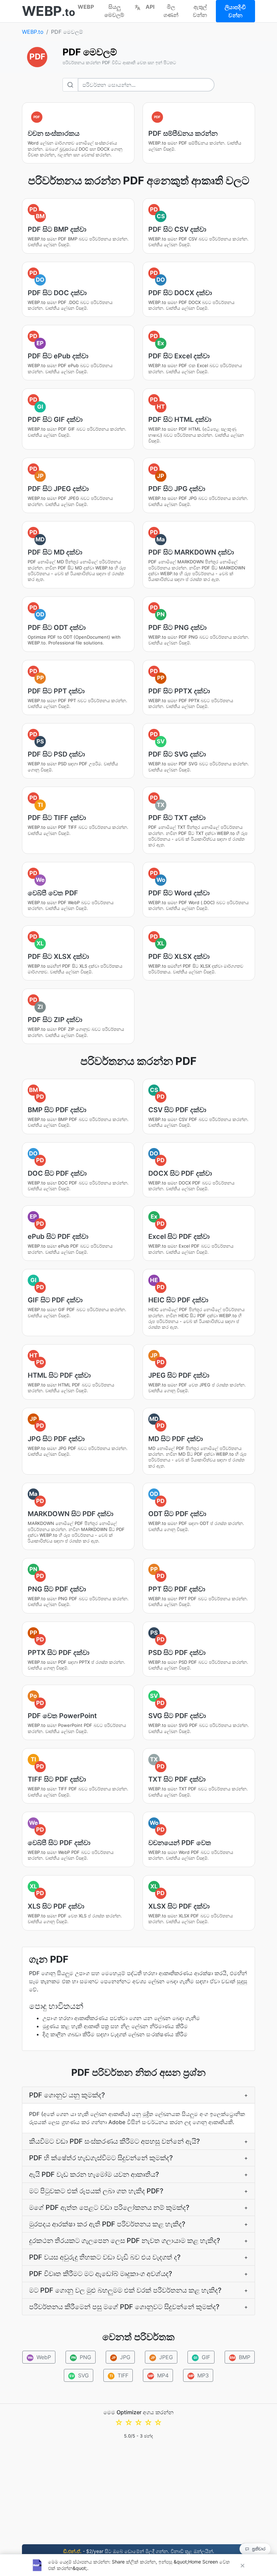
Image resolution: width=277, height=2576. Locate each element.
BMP (240, 2357)
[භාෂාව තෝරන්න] (137, 7)
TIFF (119, 2375)
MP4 (159, 2375)
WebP (40, 2357)
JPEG (162, 2357)
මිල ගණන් (171, 11)
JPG (121, 2357)
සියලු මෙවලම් (114, 11)
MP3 (199, 2375)
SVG (79, 2375)
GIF (202, 2357)
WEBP (86, 7)
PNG (81, 2357)
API (150, 7)
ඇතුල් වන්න (200, 11)
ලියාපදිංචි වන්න (235, 11)
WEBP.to (33, 32)
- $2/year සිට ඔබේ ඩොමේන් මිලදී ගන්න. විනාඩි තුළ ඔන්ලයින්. (139, 2551)
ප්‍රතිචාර (259, 2549)
